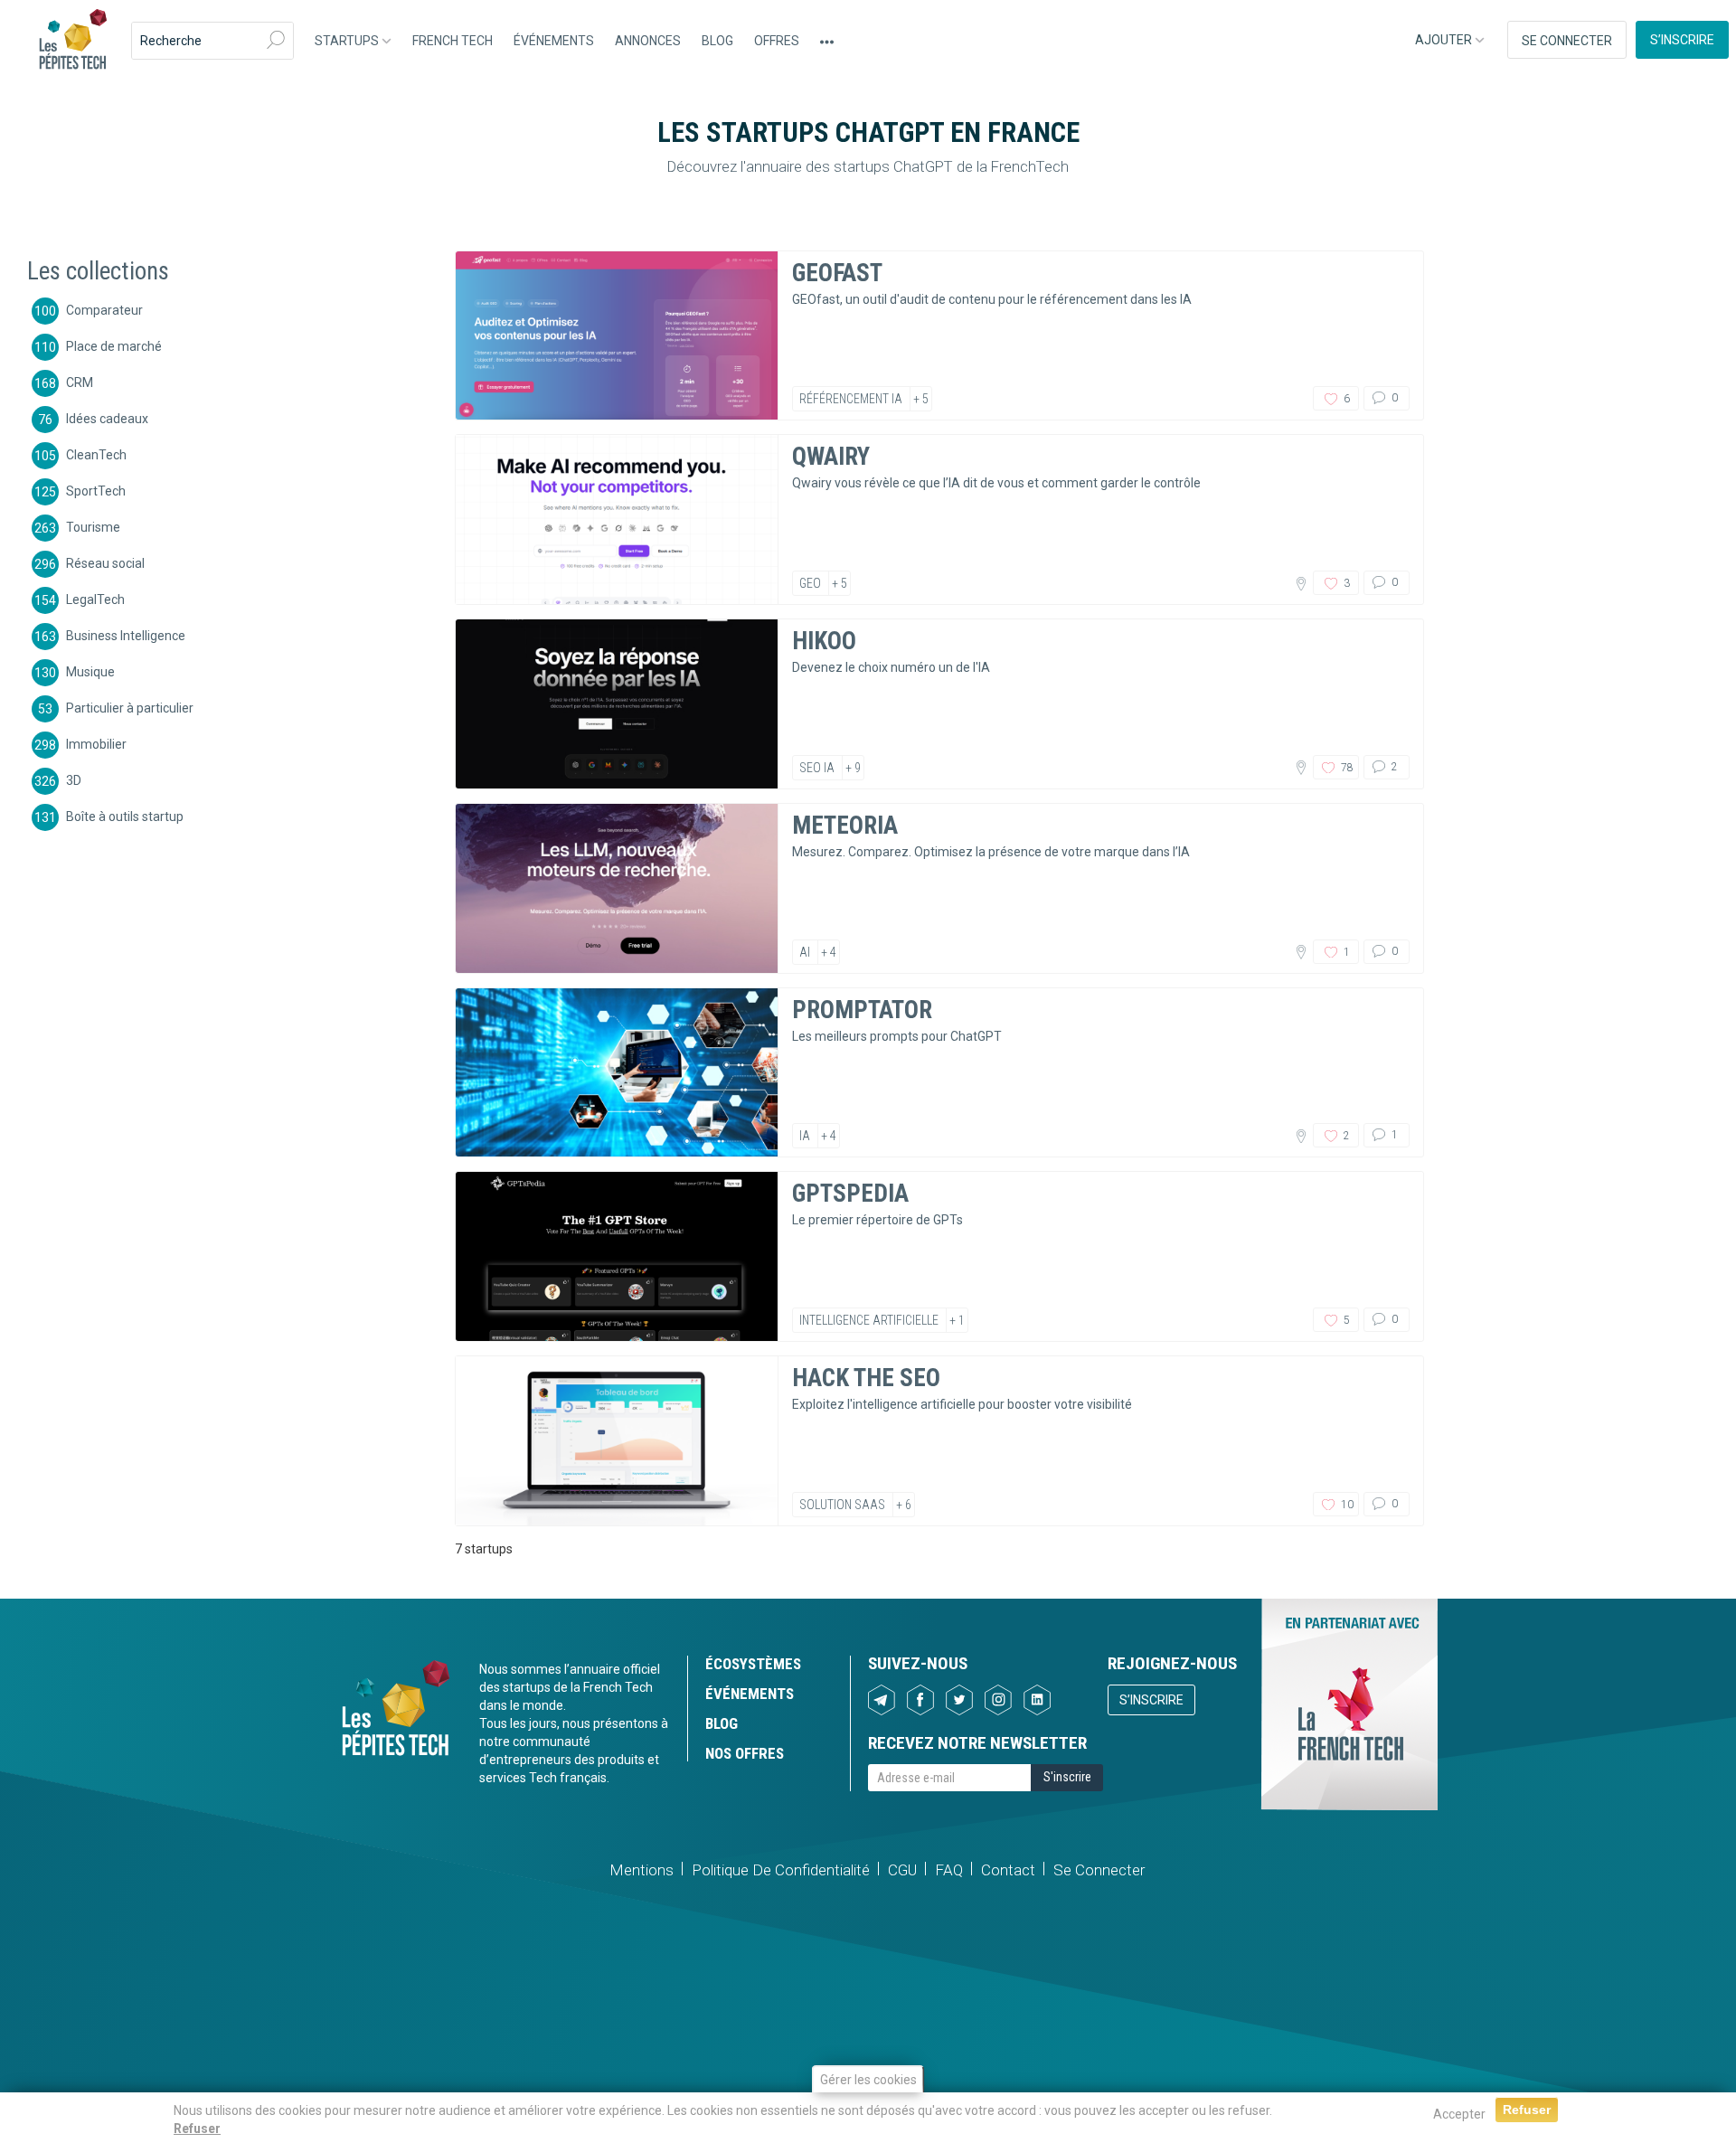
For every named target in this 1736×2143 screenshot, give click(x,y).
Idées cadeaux (107, 418)
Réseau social (105, 562)
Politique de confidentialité (781, 1870)
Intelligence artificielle (869, 1320)
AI (805, 952)
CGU (902, 1870)
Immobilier (96, 743)
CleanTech (96, 454)
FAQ (949, 1870)
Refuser (197, 2129)
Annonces (648, 41)
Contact (1008, 1870)
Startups (348, 41)
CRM (80, 382)
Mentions (642, 1870)
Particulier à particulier (130, 707)
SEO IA (817, 768)
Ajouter (1445, 40)
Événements (554, 41)
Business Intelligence (126, 635)
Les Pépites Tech (72, 41)
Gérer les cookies (868, 2080)
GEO (810, 583)
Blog (717, 41)
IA (805, 1136)
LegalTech (95, 599)
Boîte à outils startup (125, 816)
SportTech (96, 490)
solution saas (842, 1505)
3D (74, 779)
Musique (90, 671)
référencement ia (851, 399)
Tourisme (93, 526)
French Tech (453, 41)
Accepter (1459, 2114)
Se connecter (1567, 41)
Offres (777, 41)
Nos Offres (745, 1753)
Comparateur (104, 309)
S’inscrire (1682, 40)
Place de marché (114, 345)
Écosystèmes (753, 1664)
